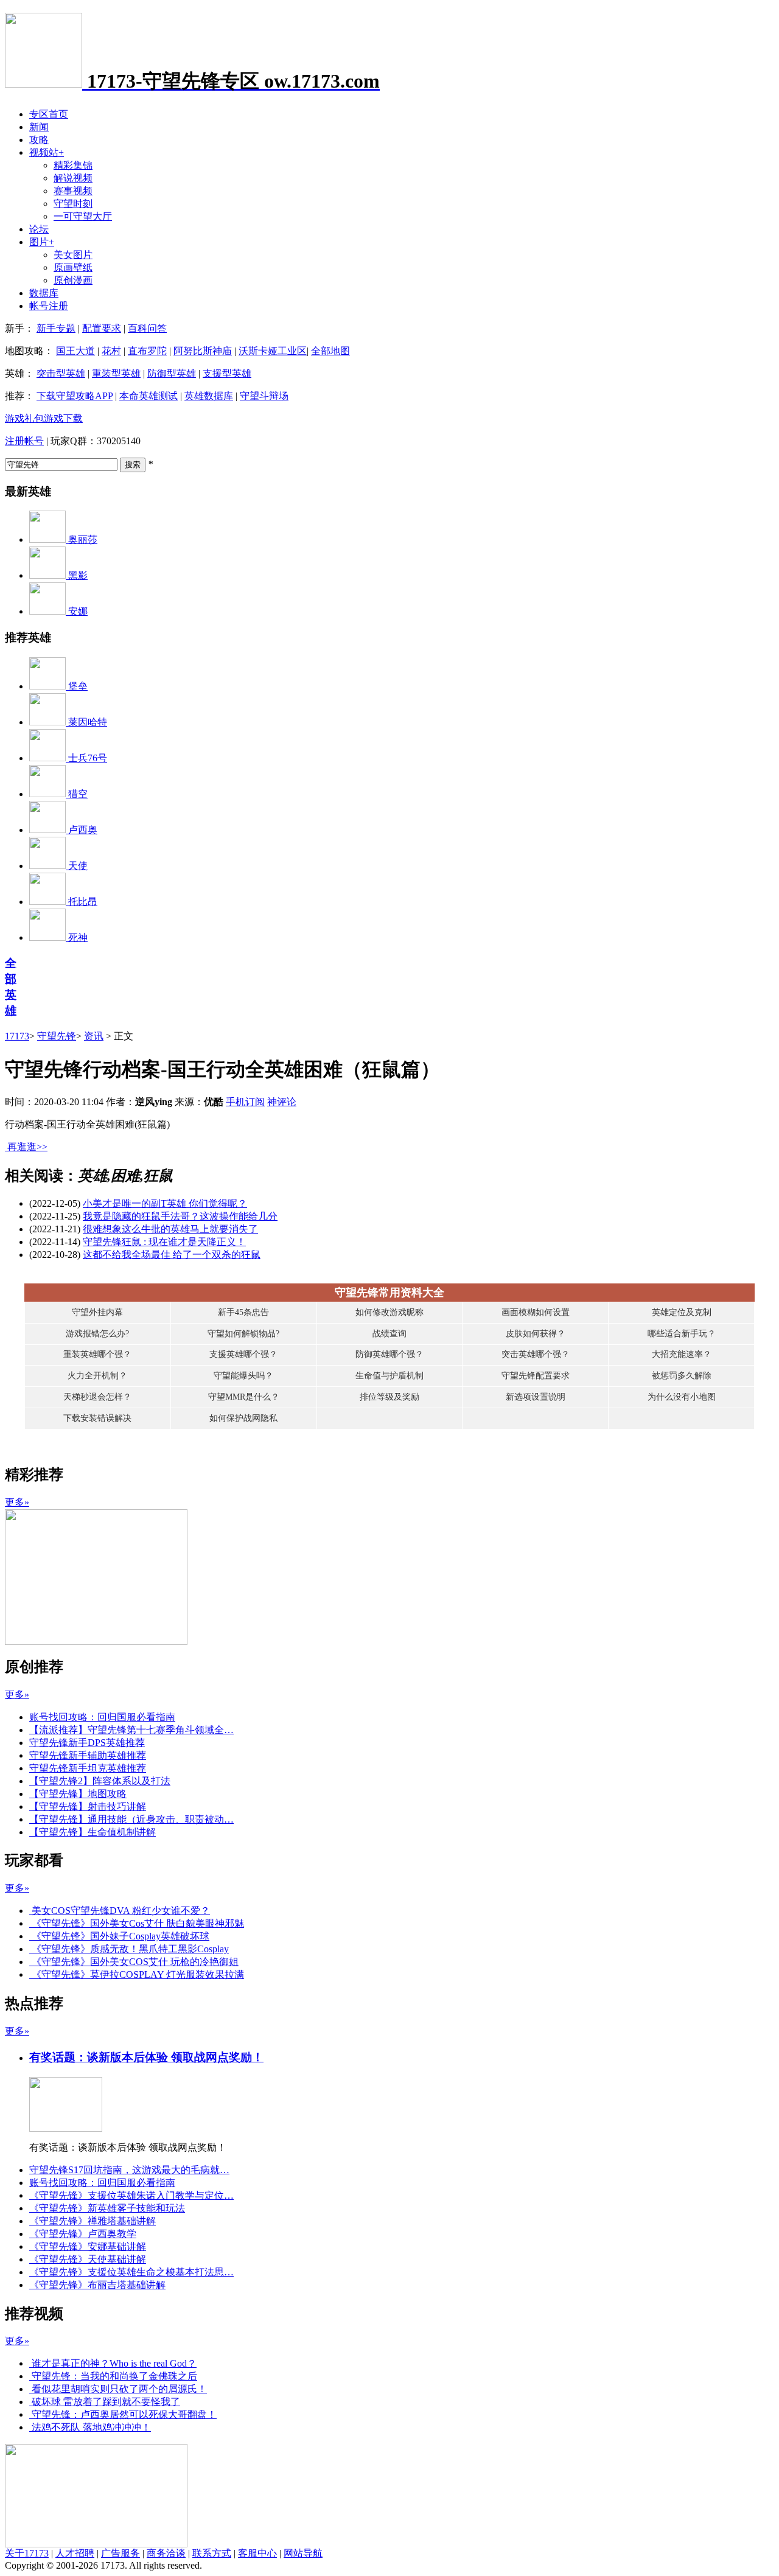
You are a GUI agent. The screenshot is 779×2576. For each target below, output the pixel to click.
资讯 (94, 1036)
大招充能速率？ (682, 1354)
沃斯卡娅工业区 (273, 351)
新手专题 (56, 328)
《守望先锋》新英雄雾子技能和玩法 (107, 2208)
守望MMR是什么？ (244, 1397)
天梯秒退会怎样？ (97, 1397)
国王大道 (75, 351)
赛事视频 (73, 191)
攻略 (39, 140)
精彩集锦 (73, 165)
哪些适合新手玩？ (682, 1334)
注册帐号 (24, 441)
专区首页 (49, 114)
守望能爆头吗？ (243, 1376)
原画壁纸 (73, 267)
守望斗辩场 (264, 396)
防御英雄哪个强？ (389, 1354)
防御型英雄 (172, 373)
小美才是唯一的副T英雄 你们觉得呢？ (165, 1203)
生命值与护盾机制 (389, 1376)
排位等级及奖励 (389, 1397)
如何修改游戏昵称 (389, 1312)
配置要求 (102, 328)
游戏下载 (63, 418)
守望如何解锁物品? (243, 1334)
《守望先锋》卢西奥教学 (83, 2234)
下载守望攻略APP (75, 396)
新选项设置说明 (536, 1397)
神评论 (282, 1102)
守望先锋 (57, 1036)
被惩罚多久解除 (682, 1376)
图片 (42, 242)
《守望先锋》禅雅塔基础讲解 (93, 2221)
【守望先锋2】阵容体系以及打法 (100, 1781)
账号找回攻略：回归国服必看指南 (102, 1717)
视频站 (47, 152)
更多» (17, 1502)
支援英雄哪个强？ (243, 1354)
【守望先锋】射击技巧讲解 (88, 1806)
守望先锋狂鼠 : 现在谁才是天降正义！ (164, 1242)
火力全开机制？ (97, 1376)
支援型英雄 (227, 373)
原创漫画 (73, 280)
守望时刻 (73, 204)
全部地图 (330, 351)
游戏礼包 (24, 418)
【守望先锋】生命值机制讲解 (93, 1832)
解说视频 (73, 178)
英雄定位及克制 (682, 1312)
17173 (17, 1036)
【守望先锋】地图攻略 (78, 1794)
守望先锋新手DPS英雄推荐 (87, 1743)
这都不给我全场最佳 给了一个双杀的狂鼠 (172, 1255)
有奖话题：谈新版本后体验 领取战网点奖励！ (146, 2057)
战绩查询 (389, 1334)
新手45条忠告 (243, 1312)
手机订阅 (245, 1102)
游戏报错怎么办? (97, 1334)
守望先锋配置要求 (536, 1376)
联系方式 (212, 2553)
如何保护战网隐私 (243, 1418)
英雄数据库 (209, 396)
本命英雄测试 (148, 396)
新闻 (39, 127)
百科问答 (147, 328)
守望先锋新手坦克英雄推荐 (88, 1768)
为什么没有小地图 (682, 1397)
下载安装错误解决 (97, 1418)
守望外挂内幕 (97, 1312)
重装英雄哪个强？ (97, 1354)
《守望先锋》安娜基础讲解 (88, 2246)
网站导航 (303, 2553)
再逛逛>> (27, 1147)
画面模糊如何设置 (536, 1312)
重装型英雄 (116, 373)
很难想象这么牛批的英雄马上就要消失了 (170, 1229)
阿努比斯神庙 (203, 351)
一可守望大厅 (83, 216)
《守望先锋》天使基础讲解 (88, 2259)
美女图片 (73, 255)
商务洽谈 (166, 2553)
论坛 (39, 229)
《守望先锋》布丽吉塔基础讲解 (97, 2285)
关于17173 (27, 2553)
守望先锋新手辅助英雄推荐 (88, 1755)
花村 (111, 351)
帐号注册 (49, 306)
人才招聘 (75, 2553)
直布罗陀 (147, 351)
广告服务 (121, 2553)
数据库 (44, 293)
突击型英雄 (61, 373)
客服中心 (257, 2553)
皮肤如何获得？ (536, 1334)
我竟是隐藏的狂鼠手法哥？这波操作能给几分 (180, 1216)
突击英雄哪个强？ (536, 1354)
